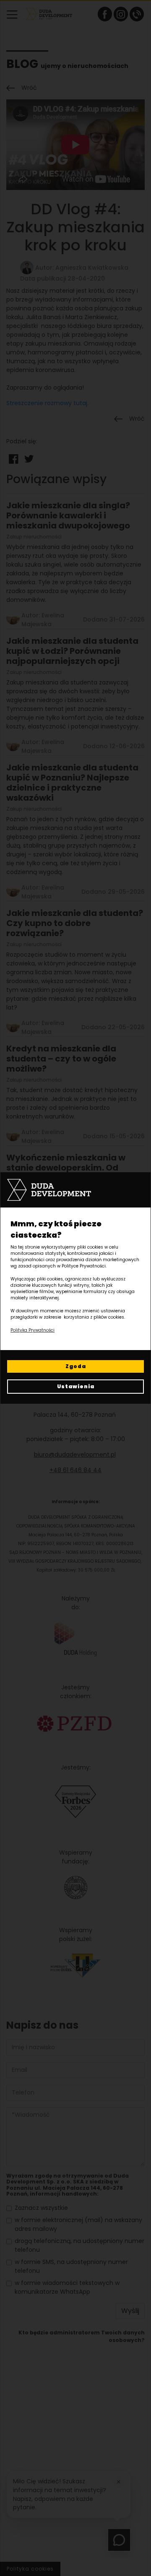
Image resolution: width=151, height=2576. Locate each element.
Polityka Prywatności (33, 1330)
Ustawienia (76, 1386)
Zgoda (76, 1366)
